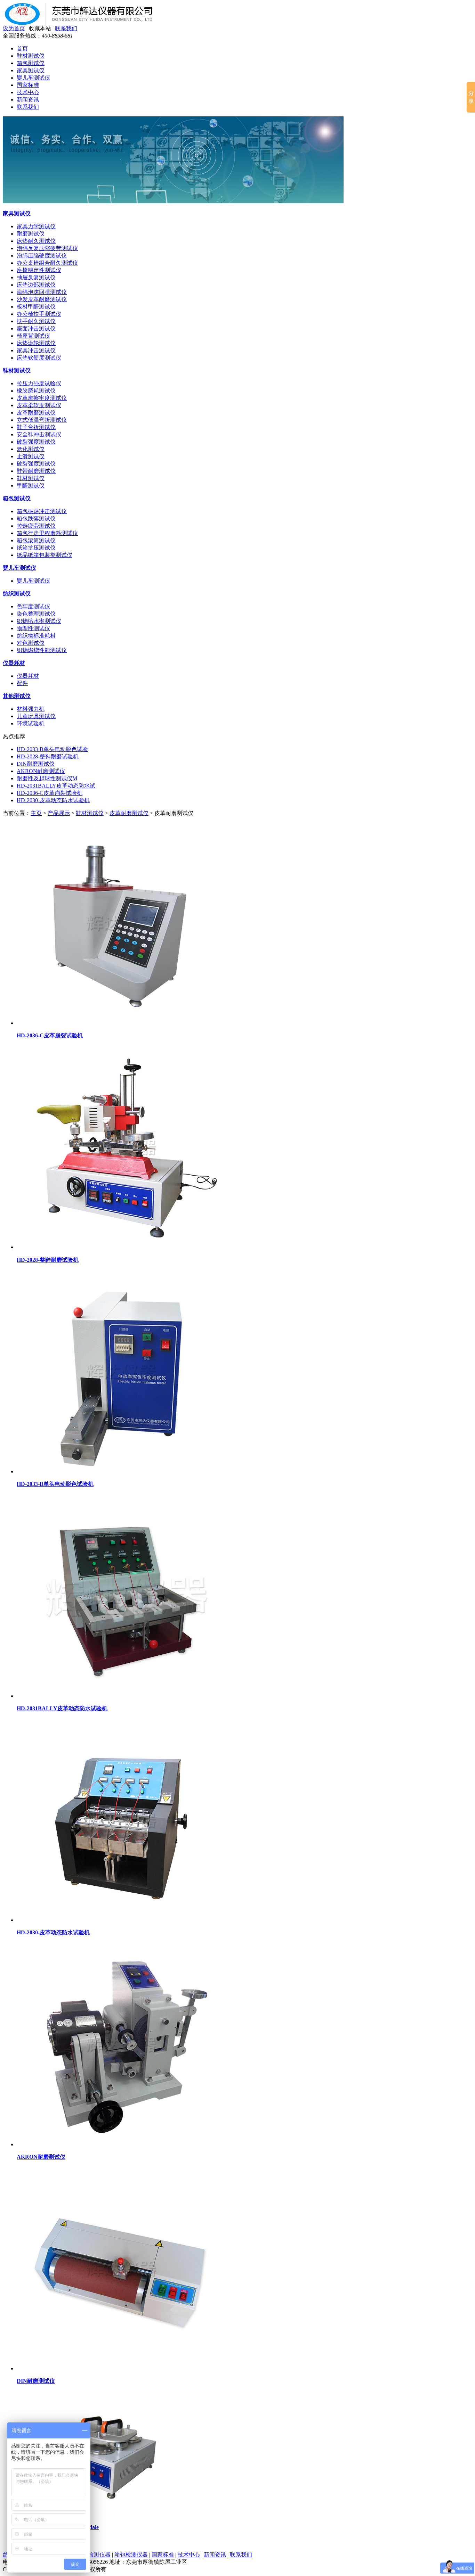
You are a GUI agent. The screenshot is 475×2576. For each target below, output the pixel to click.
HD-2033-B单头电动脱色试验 (52, 749)
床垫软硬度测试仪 (39, 358)
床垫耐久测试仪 (36, 241)
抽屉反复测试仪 (36, 277)
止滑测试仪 (31, 456)
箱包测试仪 (31, 63)
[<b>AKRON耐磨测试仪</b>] (121, 2144)
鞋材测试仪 (31, 56)
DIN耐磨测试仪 (36, 764)
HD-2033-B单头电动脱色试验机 (55, 1484)
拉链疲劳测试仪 (36, 526)
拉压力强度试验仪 (39, 383)
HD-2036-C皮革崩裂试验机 (50, 793)
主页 (36, 813)
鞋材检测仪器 (94, 2555)
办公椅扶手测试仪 (39, 314)
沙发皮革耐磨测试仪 (42, 299)
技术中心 (28, 92)
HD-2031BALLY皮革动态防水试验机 (62, 1708)
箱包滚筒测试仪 (36, 540)
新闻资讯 (28, 100)
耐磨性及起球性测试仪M (47, 778)
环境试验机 (31, 723)
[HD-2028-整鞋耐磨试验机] (121, 1247)
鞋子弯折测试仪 (36, 427)
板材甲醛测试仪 (36, 307)
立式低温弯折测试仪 (42, 420)
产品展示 (59, 813)
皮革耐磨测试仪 (36, 413)
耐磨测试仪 (31, 234)
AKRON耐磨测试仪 (41, 771)
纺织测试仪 (17, 594)
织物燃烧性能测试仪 (42, 650)
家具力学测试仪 (36, 226)
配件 (22, 683)
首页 (22, 48)
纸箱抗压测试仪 (36, 548)
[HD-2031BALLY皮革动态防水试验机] (121, 1696)
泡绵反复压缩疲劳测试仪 (47, 248)
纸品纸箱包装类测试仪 (45, 555)
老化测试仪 (31, 449)
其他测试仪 (17, 696)
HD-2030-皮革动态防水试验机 (53, 800)
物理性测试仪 (33, 628)
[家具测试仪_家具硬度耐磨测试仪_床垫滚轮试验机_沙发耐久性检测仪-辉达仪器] (83, 23)
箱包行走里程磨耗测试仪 (47, 533)
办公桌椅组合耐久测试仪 (47, 263)
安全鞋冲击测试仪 (39, 434)
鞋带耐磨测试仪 (36, 471)
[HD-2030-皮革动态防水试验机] (121, 1920)
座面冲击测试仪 (36, 328)
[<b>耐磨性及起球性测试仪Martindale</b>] (100, 2515)
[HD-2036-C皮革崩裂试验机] (121, 1023)
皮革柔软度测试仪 (39, 405)
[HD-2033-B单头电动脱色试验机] (121, 1471)
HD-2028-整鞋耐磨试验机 (48, 756)
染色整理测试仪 (36, 614)
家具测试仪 (31, 70)
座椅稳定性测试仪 (39, 270)
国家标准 (28, 85)
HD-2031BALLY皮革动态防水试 (56, 786)
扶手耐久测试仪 (36, 321)
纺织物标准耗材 (36, 636)
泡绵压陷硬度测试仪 (42, 256)
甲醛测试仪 (31, 485)
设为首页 (14, 28)
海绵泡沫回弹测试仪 (42, 292)
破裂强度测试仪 (36, 442)
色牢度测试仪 (33, 606)
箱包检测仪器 (131, 2555)
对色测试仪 (31, 643)
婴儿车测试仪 (33, 78)
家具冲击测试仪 (36, 350)
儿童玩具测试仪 (36, 716)
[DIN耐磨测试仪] (121, 2368)
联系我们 (66, 28)
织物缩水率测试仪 (39, 621)
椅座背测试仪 (33, 336)
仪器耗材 (14, 663)
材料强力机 (31, 709)
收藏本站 (40, 28)
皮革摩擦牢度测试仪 (42, 398)
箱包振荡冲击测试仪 (42, 511)
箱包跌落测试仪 (36, 519)
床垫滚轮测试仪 (36, 343)
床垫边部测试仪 (36, 285)
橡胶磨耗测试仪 (36, 391)
